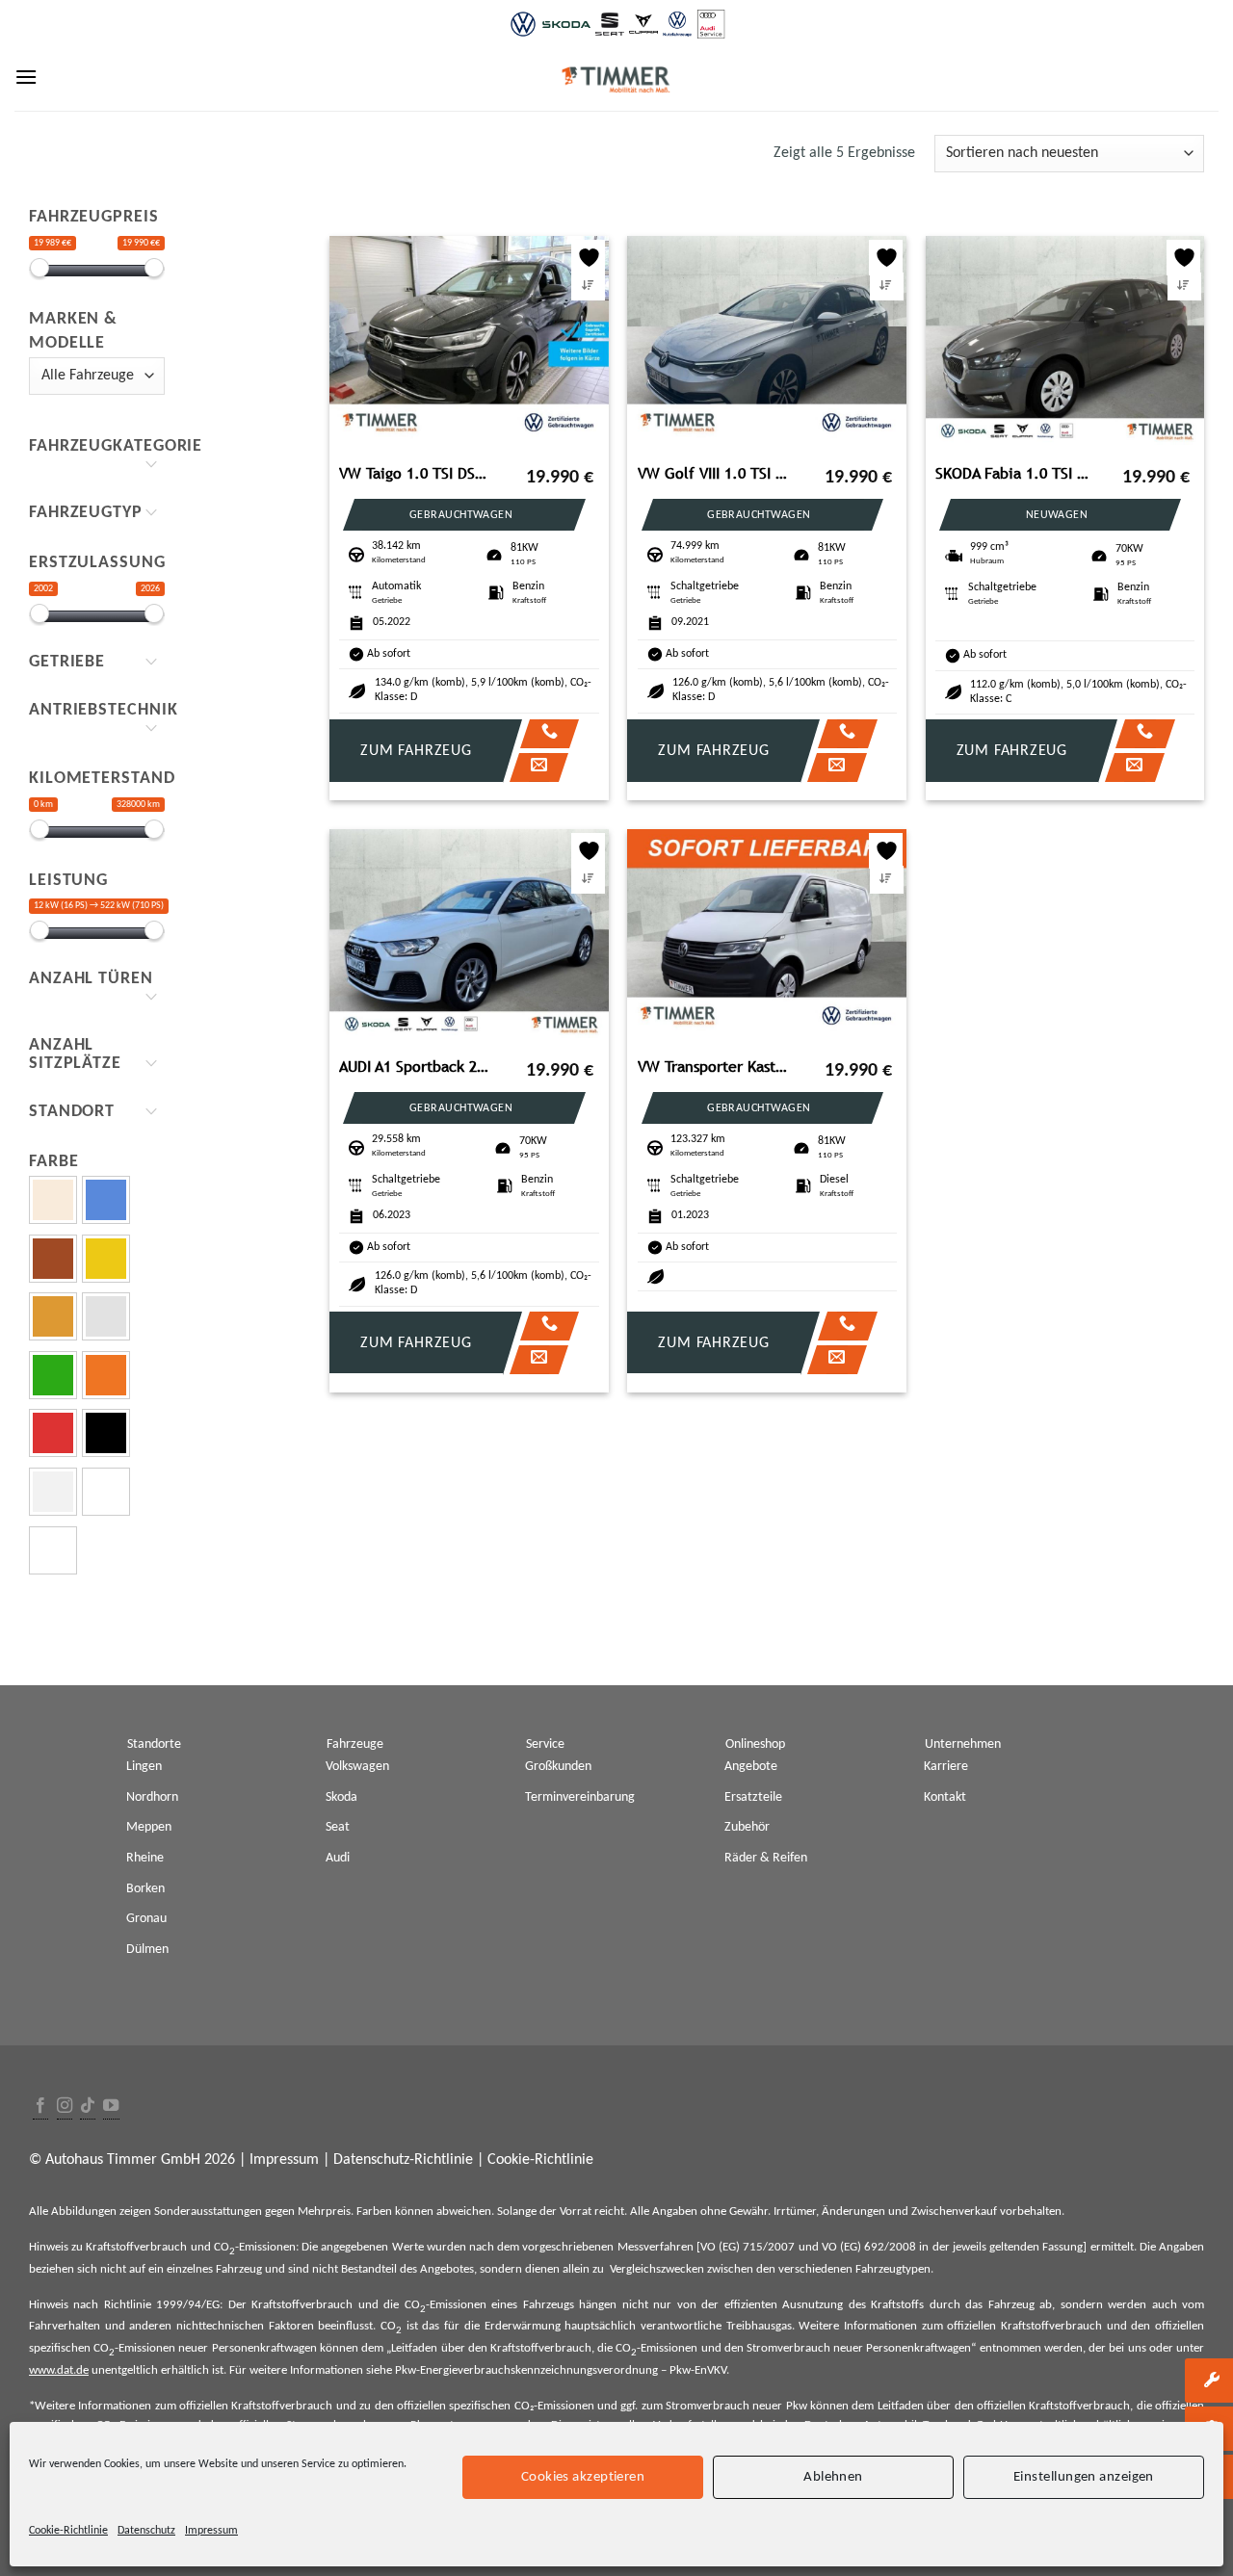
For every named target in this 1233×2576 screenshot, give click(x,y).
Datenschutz (146, 2531)
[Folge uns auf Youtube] (111, 2107)
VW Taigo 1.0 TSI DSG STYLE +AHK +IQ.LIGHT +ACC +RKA (417, 473)
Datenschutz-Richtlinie (403, 2160)
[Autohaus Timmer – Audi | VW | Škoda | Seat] (616, 80)
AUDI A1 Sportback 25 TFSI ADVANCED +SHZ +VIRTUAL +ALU (417, 1067)
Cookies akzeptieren (583, 2476)
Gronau (146, 1919)
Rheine (145, 1858)
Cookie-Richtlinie (68, 2531)
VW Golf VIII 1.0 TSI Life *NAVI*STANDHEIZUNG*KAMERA (716, 473)
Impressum (211, 2531)
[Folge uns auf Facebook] (40, 2107)
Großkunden (558, 1767)
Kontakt (945, 1797)
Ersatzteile (753, 1797)
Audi (338, 1858)
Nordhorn (152, 1797)
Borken (145, 1889)
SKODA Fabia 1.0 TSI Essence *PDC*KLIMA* (1013, 473)
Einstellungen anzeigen (1084, 2476)
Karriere (946, 1767)
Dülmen (147, 1950)
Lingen (144, 1767)
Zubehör (747, 1827)
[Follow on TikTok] (88, 2107)
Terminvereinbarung (580, 1797)
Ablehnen (833, 2476)
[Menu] (26, 77)
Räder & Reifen (766, 1858)
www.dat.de (59, 2370)
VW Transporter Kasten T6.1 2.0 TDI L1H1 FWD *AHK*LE (716, 1067)
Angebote (751, 1767)
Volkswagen (357, 1767)
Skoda (341, 1797)
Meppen (149, 1827)
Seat (338, 1827)
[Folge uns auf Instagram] (65, 2107)
